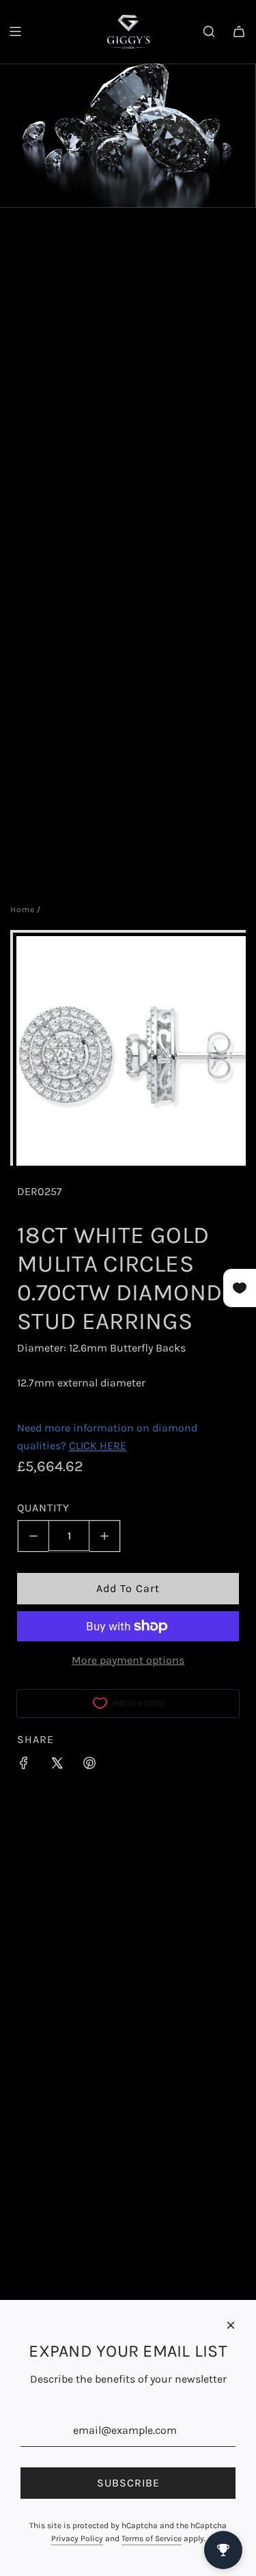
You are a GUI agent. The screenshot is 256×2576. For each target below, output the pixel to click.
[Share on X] (57, 1766)
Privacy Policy (77, 2538)
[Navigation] (15, 31)
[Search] (209, 31)
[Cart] (239, 31)
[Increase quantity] (105, 1536)
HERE (113, 1445)
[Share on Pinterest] (89, 1766)
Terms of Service (152, 2538)
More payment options (128, 1660)
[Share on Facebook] (24, 1766)
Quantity (43, 1508)
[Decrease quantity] (33, 1536)
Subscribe (128, 2483)
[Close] (231, 2325)
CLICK (83, 1445)
